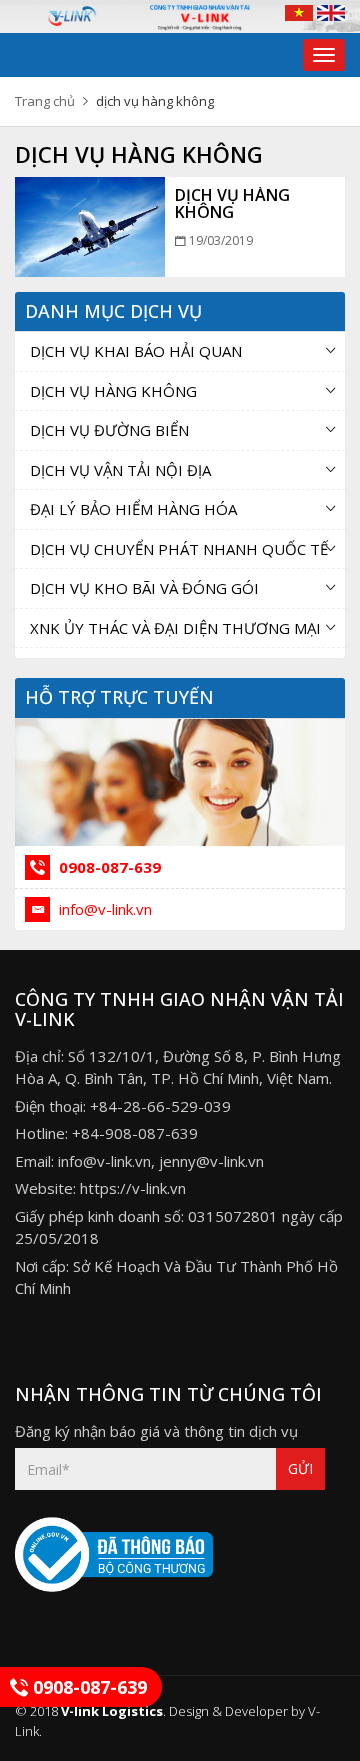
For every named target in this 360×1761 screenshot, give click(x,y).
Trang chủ (45, 101)
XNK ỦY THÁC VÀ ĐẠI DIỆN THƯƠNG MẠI (175, 628)
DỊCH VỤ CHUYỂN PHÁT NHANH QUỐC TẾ (179, 549)
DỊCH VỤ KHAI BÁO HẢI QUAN (136, 351)
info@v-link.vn (103, 909)
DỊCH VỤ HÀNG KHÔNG (232, 204)
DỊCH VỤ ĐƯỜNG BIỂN (109, 430)
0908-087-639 (108, 867)
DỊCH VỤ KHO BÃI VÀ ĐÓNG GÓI (144, 588)
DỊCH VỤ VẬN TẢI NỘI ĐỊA (120, 470)
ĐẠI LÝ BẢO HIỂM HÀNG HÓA (133, 509)
